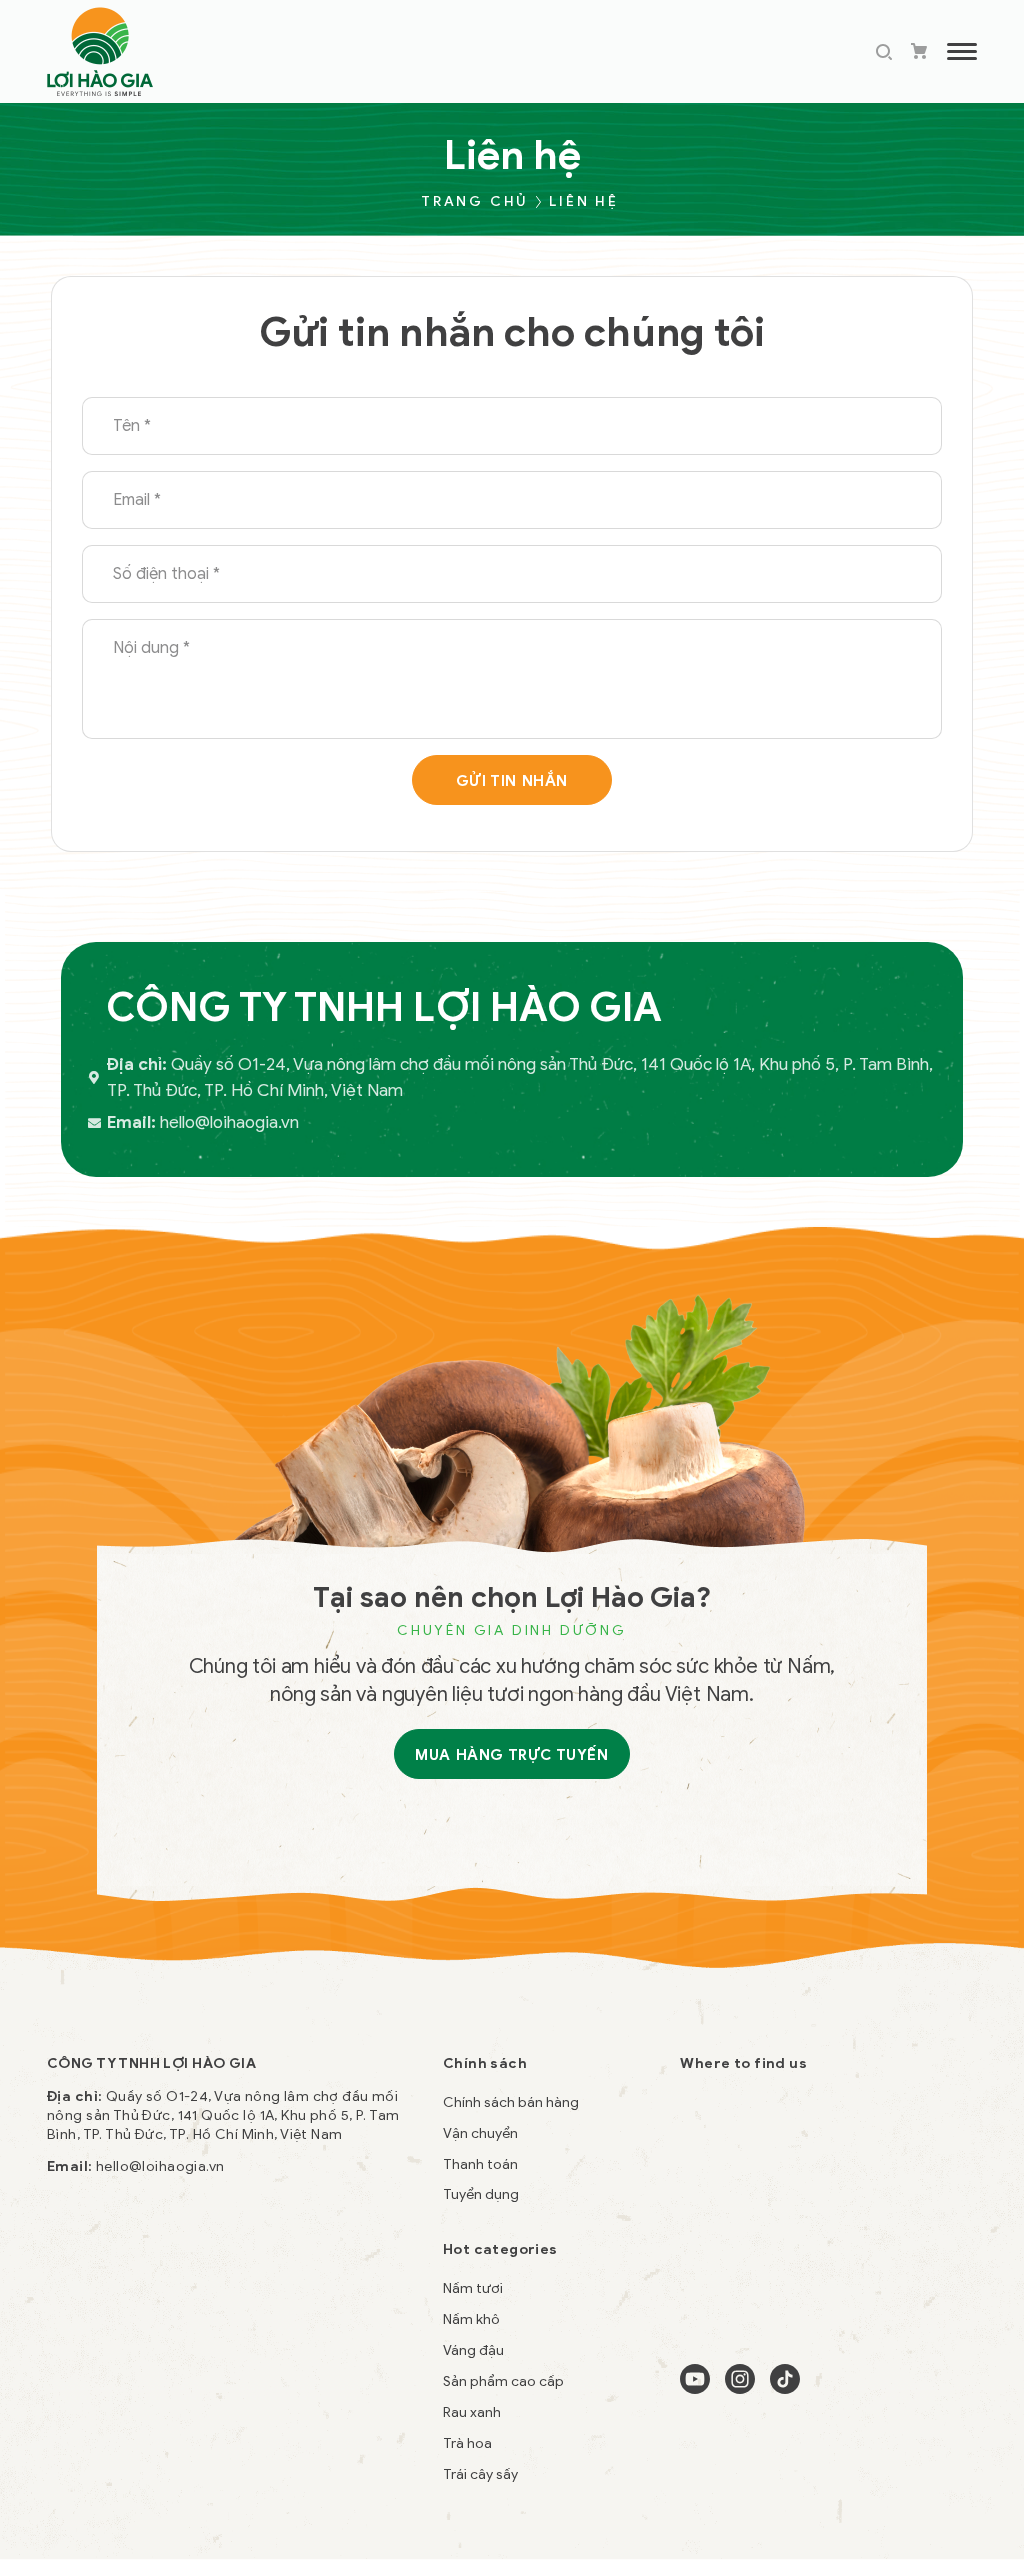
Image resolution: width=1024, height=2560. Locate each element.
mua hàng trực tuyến (511, 1755)
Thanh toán (480, 2164)
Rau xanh (472, 2412)
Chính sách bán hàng (511, 2102)
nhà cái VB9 (272, 2391)
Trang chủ (474, 201)
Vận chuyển (480, 2133)
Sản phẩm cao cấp (503, 2381)
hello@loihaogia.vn (160, 2166)
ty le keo (76, 2391)
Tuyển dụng (481, 2194)
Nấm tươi (473, 2288)
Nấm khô (471, 2319)
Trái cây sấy (480, 2474)
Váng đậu (473, 2350)
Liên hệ (584, 201)
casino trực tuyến (168, 2391)
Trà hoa (467, 2443)
